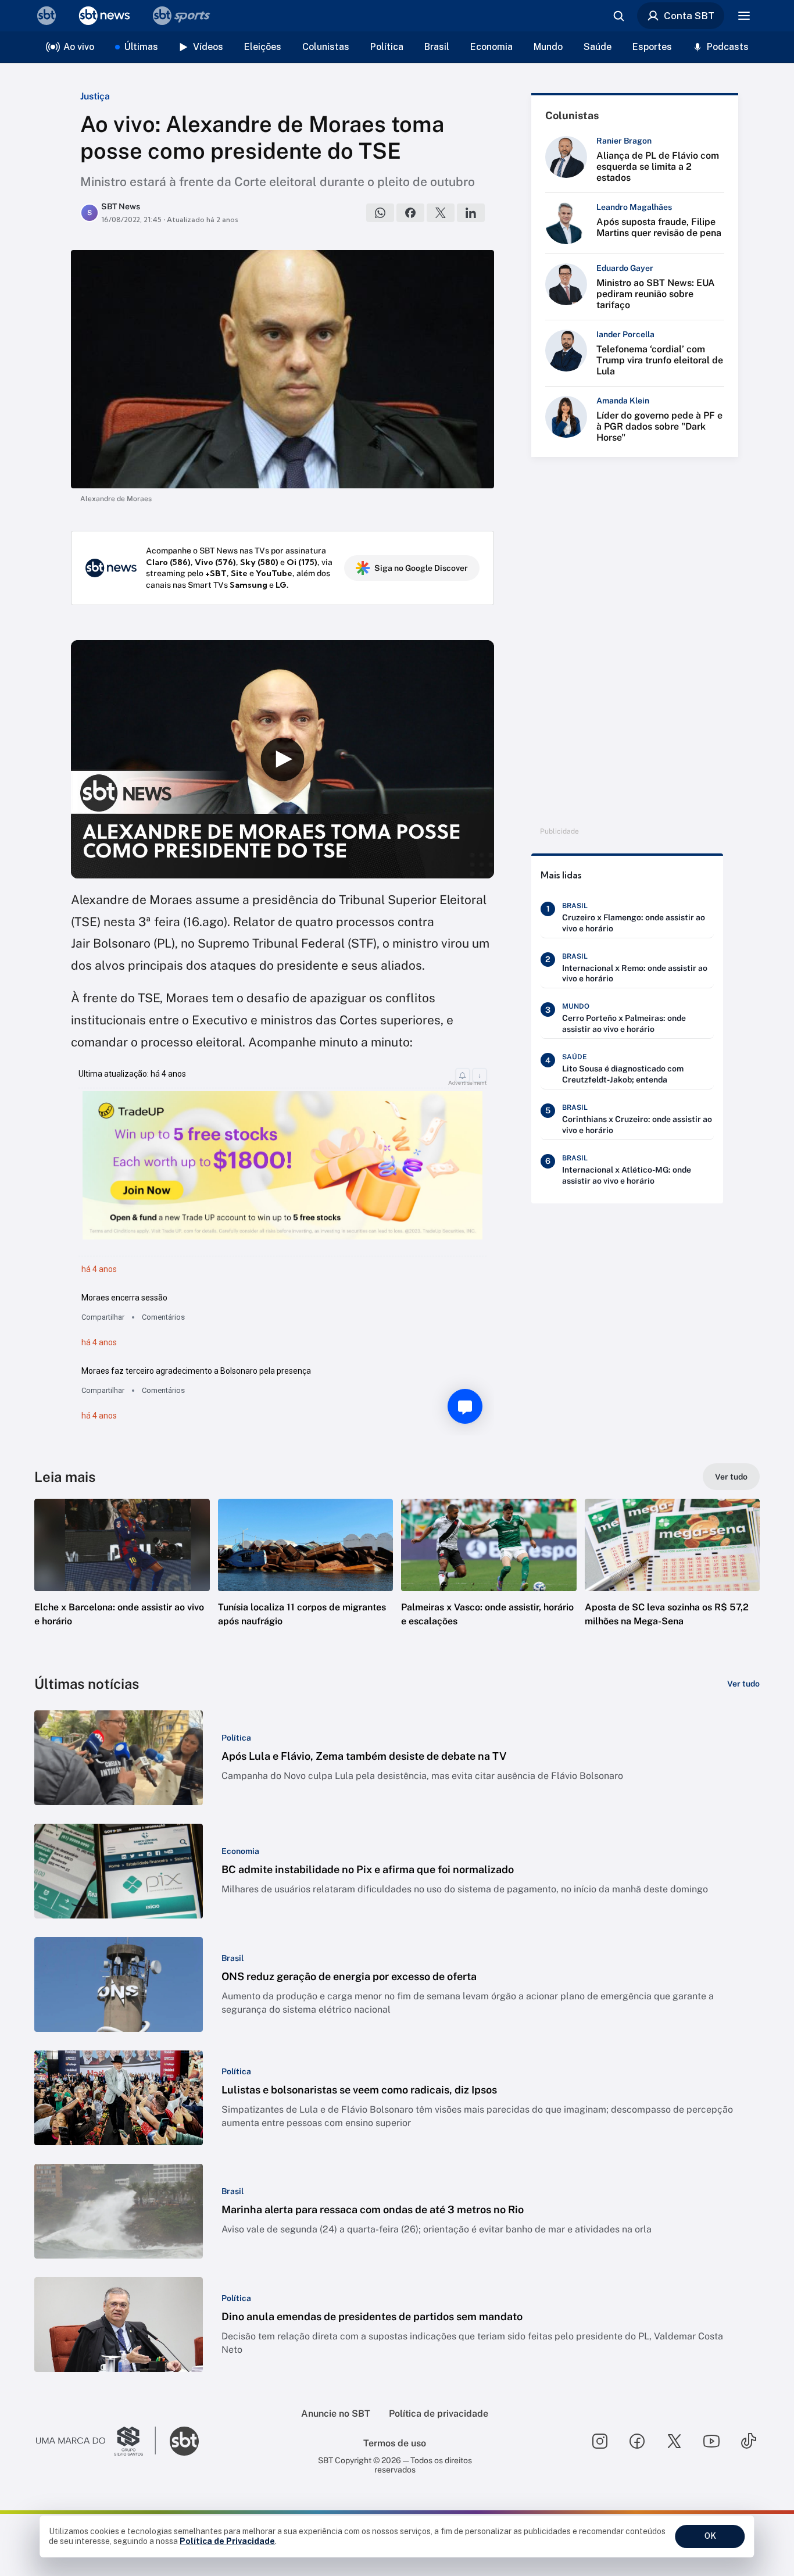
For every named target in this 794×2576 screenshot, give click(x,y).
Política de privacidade (439, 2414)
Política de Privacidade (227, 2541)
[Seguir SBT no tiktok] (749, 2441)
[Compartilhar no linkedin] (471, 213)
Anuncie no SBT (336, 2414)
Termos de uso (395, 2443)
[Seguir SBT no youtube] (711, 2441)
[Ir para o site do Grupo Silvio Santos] (96, 2441)
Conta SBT (689, 16)
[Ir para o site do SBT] (184, 2441)
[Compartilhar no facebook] (410, 213)
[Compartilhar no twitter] (441, 213)
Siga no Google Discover (421, 568)
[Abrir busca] (618, 16)
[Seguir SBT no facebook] (637, 2441)
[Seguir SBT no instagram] (600, 2441)
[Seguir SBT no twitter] (674, 2441)
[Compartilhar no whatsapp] (380, 213)
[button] (122, 1580)
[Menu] (744, 16)
